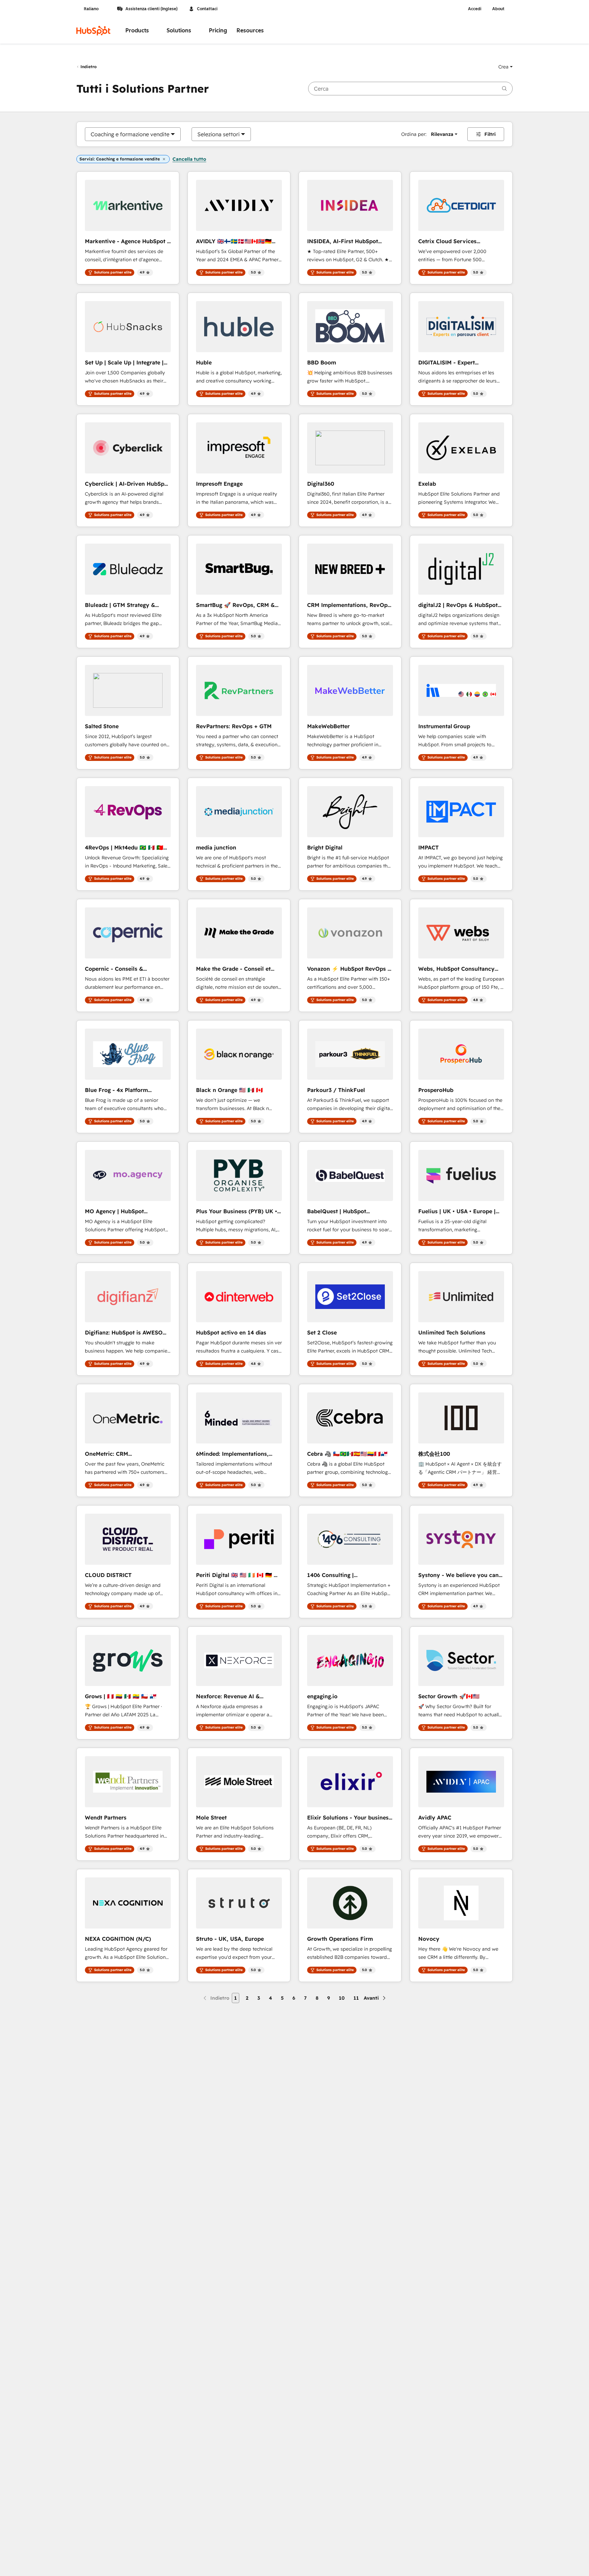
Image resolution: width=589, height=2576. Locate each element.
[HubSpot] (93, 31)
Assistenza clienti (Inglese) (152, 9)
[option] (130, 134)
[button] (505, 67)
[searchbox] (410, 89)
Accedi (475, 9)
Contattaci (207, 9)
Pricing (218, 30)
